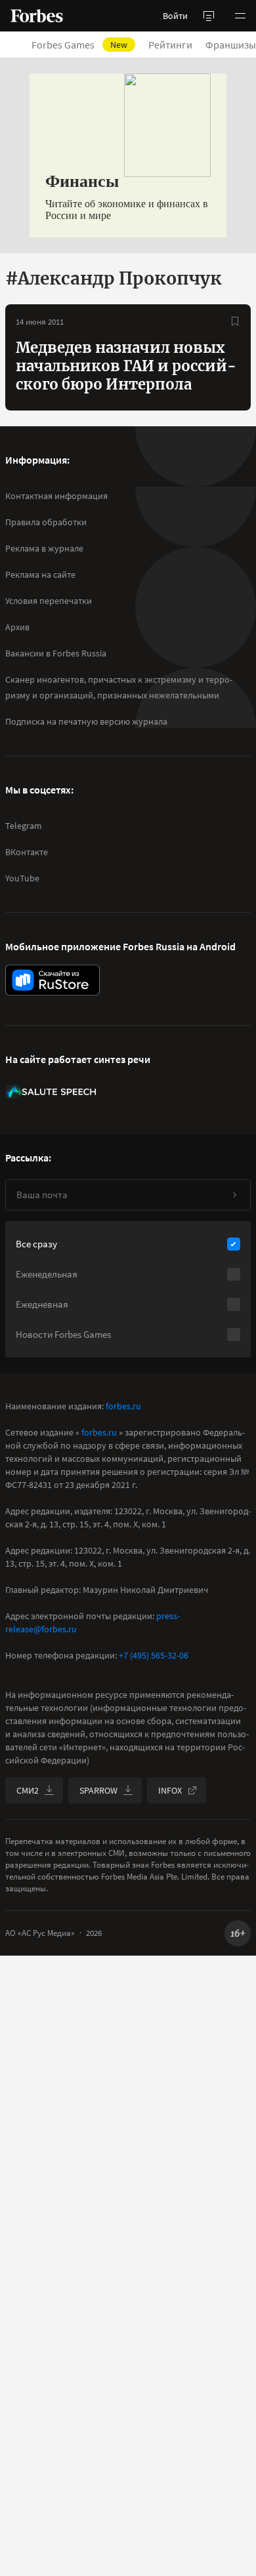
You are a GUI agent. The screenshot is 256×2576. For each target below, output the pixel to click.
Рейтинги (170, 45)
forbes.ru (123, 1406)
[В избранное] (235, 321)
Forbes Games (79, 45)
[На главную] (37, 16)
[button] (240, 16)
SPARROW (98, 1790)
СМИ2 (28, 1790)
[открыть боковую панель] (209, 16)
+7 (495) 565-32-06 (154, 1655)
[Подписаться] (234, 1195)
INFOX (170, 1790)
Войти (175, 16)
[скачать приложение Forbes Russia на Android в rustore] (53, 980)
